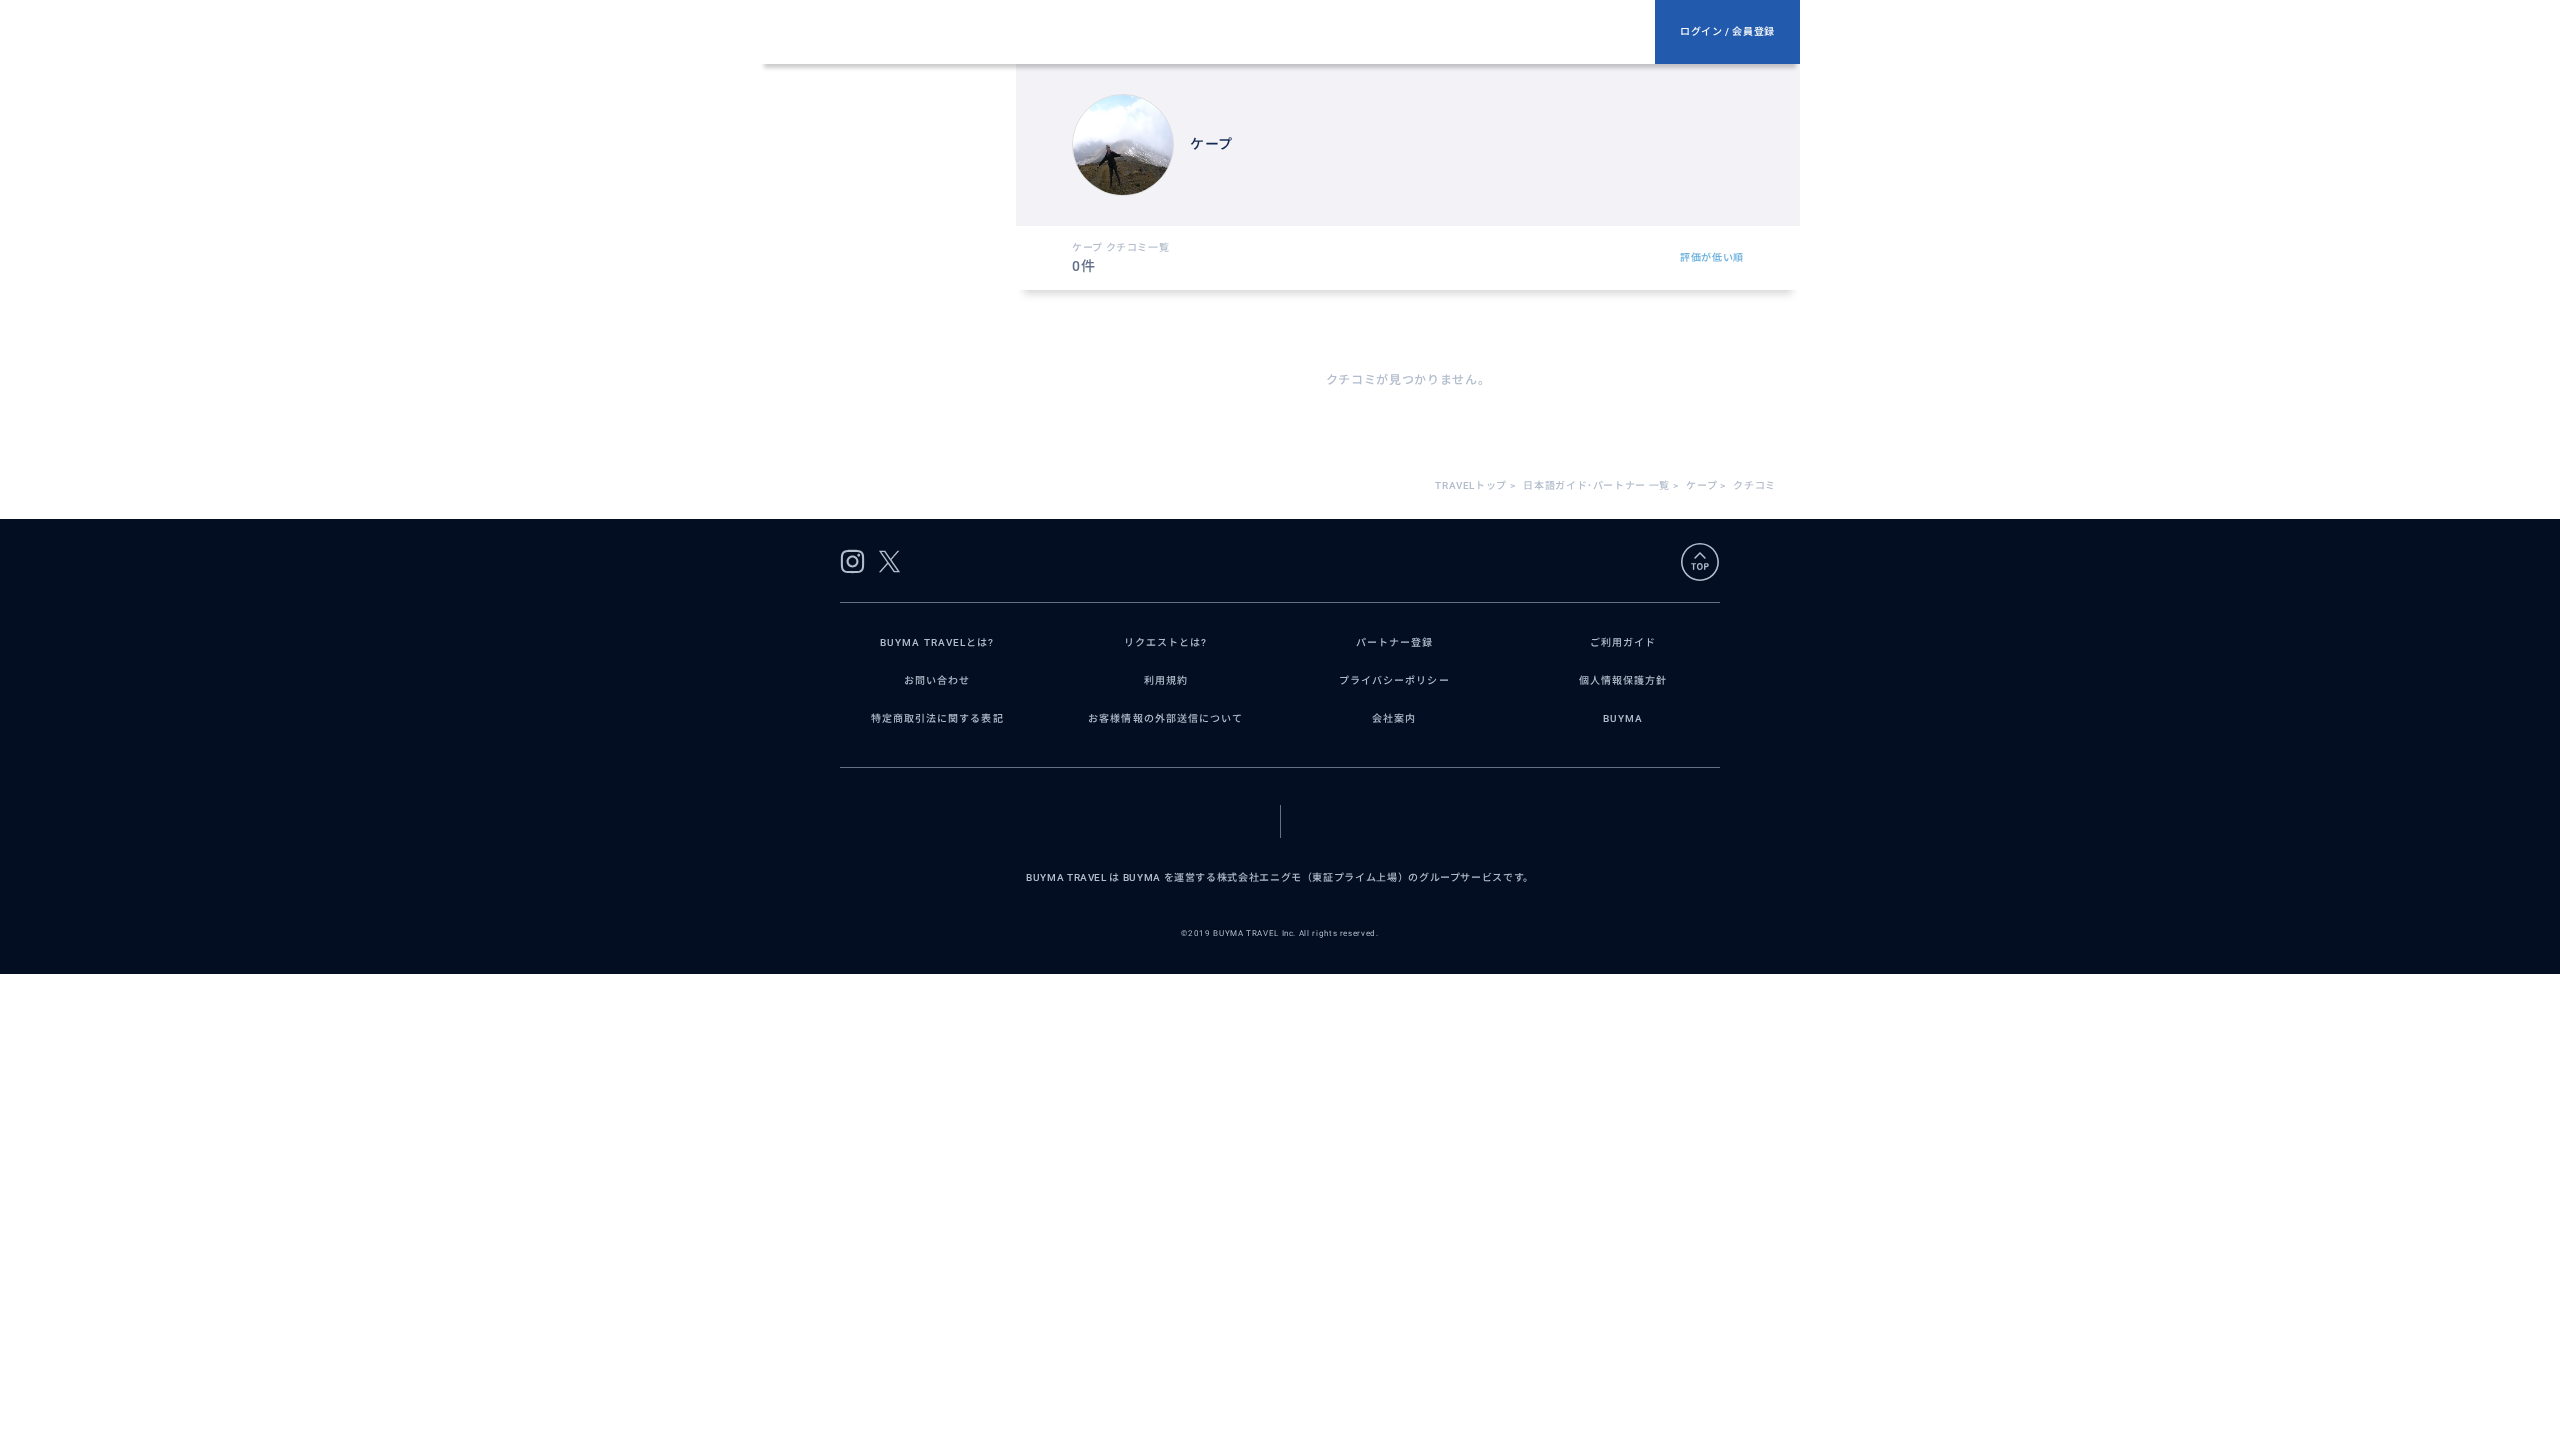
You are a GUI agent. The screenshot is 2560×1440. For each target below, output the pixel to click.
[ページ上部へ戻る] (1700, 562)
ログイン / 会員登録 (1727, 31)
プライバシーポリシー (1394, 680)
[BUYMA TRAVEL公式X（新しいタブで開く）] (889, 561)
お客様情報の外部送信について (1165, 718)
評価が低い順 (1712, 257)
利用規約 (1166, 680)
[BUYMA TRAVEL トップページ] (1216, 32)
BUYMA (1623, 718)
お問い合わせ (937, 680)
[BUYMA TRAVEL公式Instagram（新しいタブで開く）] (852, 561)
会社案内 (1394, 718)
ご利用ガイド (1623, 642)
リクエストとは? (1166, 642)
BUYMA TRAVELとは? (937, 642)
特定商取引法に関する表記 (937, 718)
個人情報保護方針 (1623, 680)
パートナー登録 (1394, 642)
